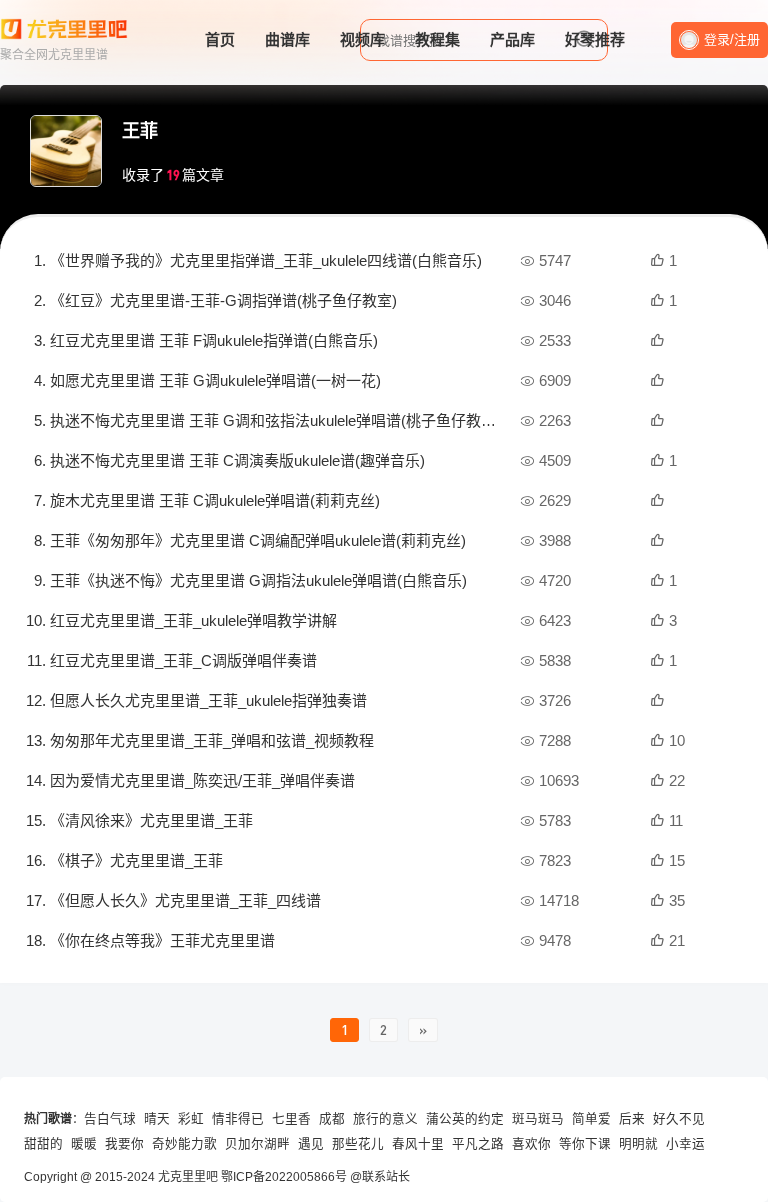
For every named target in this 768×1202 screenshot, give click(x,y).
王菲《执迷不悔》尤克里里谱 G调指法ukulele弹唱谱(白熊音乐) (258, 580)
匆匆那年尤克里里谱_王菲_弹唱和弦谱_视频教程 (212, 740)
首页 (220, 39)
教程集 (437, 39)
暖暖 (84, 1144)
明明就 (638, 1144)
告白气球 (110, 1119)
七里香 (291, 1119)
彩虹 (191, 1119)
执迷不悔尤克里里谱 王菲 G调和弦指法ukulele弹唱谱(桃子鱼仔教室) (275, 420)
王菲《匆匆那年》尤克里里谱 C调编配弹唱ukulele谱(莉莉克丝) (258, 540)
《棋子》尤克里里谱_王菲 (136, 860)
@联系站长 (380, 1177)
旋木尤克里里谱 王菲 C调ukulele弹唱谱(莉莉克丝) (215, 500)
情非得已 (238, 1119)
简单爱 (591, 1119)
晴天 (157, 1119)
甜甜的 (43, 1144)
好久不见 (679, 1119)
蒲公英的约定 (465, 1119)
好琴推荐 (595, 39)
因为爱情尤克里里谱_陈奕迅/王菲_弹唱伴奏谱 (202, 780)
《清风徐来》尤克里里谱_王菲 (151, 820)
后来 (632, 1119)
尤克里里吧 (188, 1177)
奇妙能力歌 (184, 1144)
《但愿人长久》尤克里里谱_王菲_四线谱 (185, 900)
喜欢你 (531, 1144)
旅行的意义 (385, 1119)
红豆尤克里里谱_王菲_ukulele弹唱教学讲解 (193, 620)
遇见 (311, 1144)
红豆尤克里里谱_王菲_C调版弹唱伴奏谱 (183, 660)
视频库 (362, 39)
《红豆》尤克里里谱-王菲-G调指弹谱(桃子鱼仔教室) (223, 300)
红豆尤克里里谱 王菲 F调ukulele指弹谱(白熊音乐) (214, 340)
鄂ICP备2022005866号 (284, 1177)
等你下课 (585, 1144)
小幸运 (685, 1144)
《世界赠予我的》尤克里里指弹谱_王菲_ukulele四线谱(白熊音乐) (266, 260)
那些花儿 (358, 1144)
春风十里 (418, 1144)
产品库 (512, 39)
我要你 (124, 1144)
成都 (332, 1119)
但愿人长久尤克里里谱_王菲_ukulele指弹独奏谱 (208, 700)
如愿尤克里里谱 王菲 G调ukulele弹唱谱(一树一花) (215, 380)
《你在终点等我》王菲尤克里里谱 (162, 940)
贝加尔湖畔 (257, 1144)
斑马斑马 (538, 1119)
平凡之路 (478, 1144)
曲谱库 (287, 39)
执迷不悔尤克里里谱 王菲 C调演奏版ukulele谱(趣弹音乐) (237, 460)
